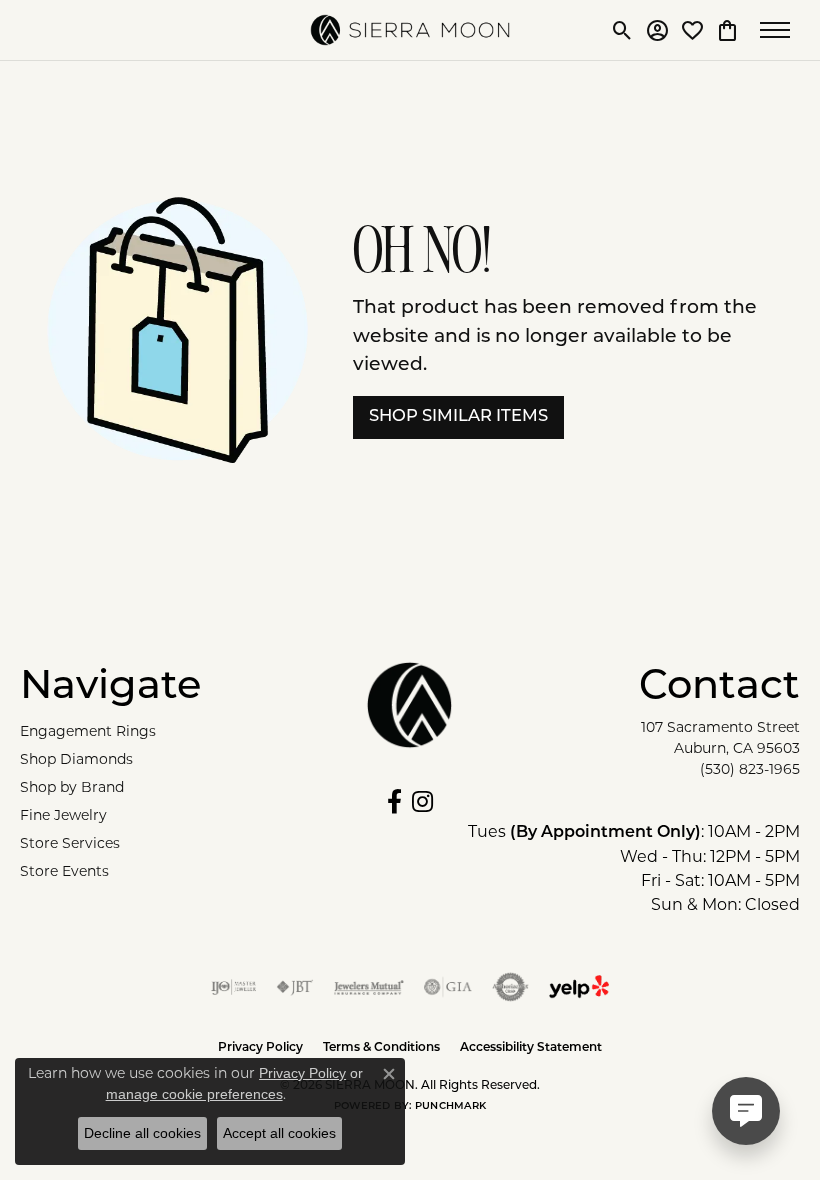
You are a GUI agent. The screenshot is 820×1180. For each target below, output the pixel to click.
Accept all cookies (279, 1133)
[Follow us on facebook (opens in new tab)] (394, 802)
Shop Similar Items (458, 417)
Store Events (64, 871)
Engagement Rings (88, 731)
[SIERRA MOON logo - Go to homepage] (410, 30)
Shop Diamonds (76, 759)
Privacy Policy (302, 1073)
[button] (622, 30)
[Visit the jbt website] (295, 987)
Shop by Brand (72, 787)
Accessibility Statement (531, 1048)
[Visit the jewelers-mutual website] (368, 987)
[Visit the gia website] (448, 987)
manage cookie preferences (194, 1094)
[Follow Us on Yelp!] (579, 987)
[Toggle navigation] (780, 30)
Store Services (70, 843)
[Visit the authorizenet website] (510, 987)
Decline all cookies (142, 1133)
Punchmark (450, 1106)
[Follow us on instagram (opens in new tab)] (422, 802)
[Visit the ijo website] (233, 987)
